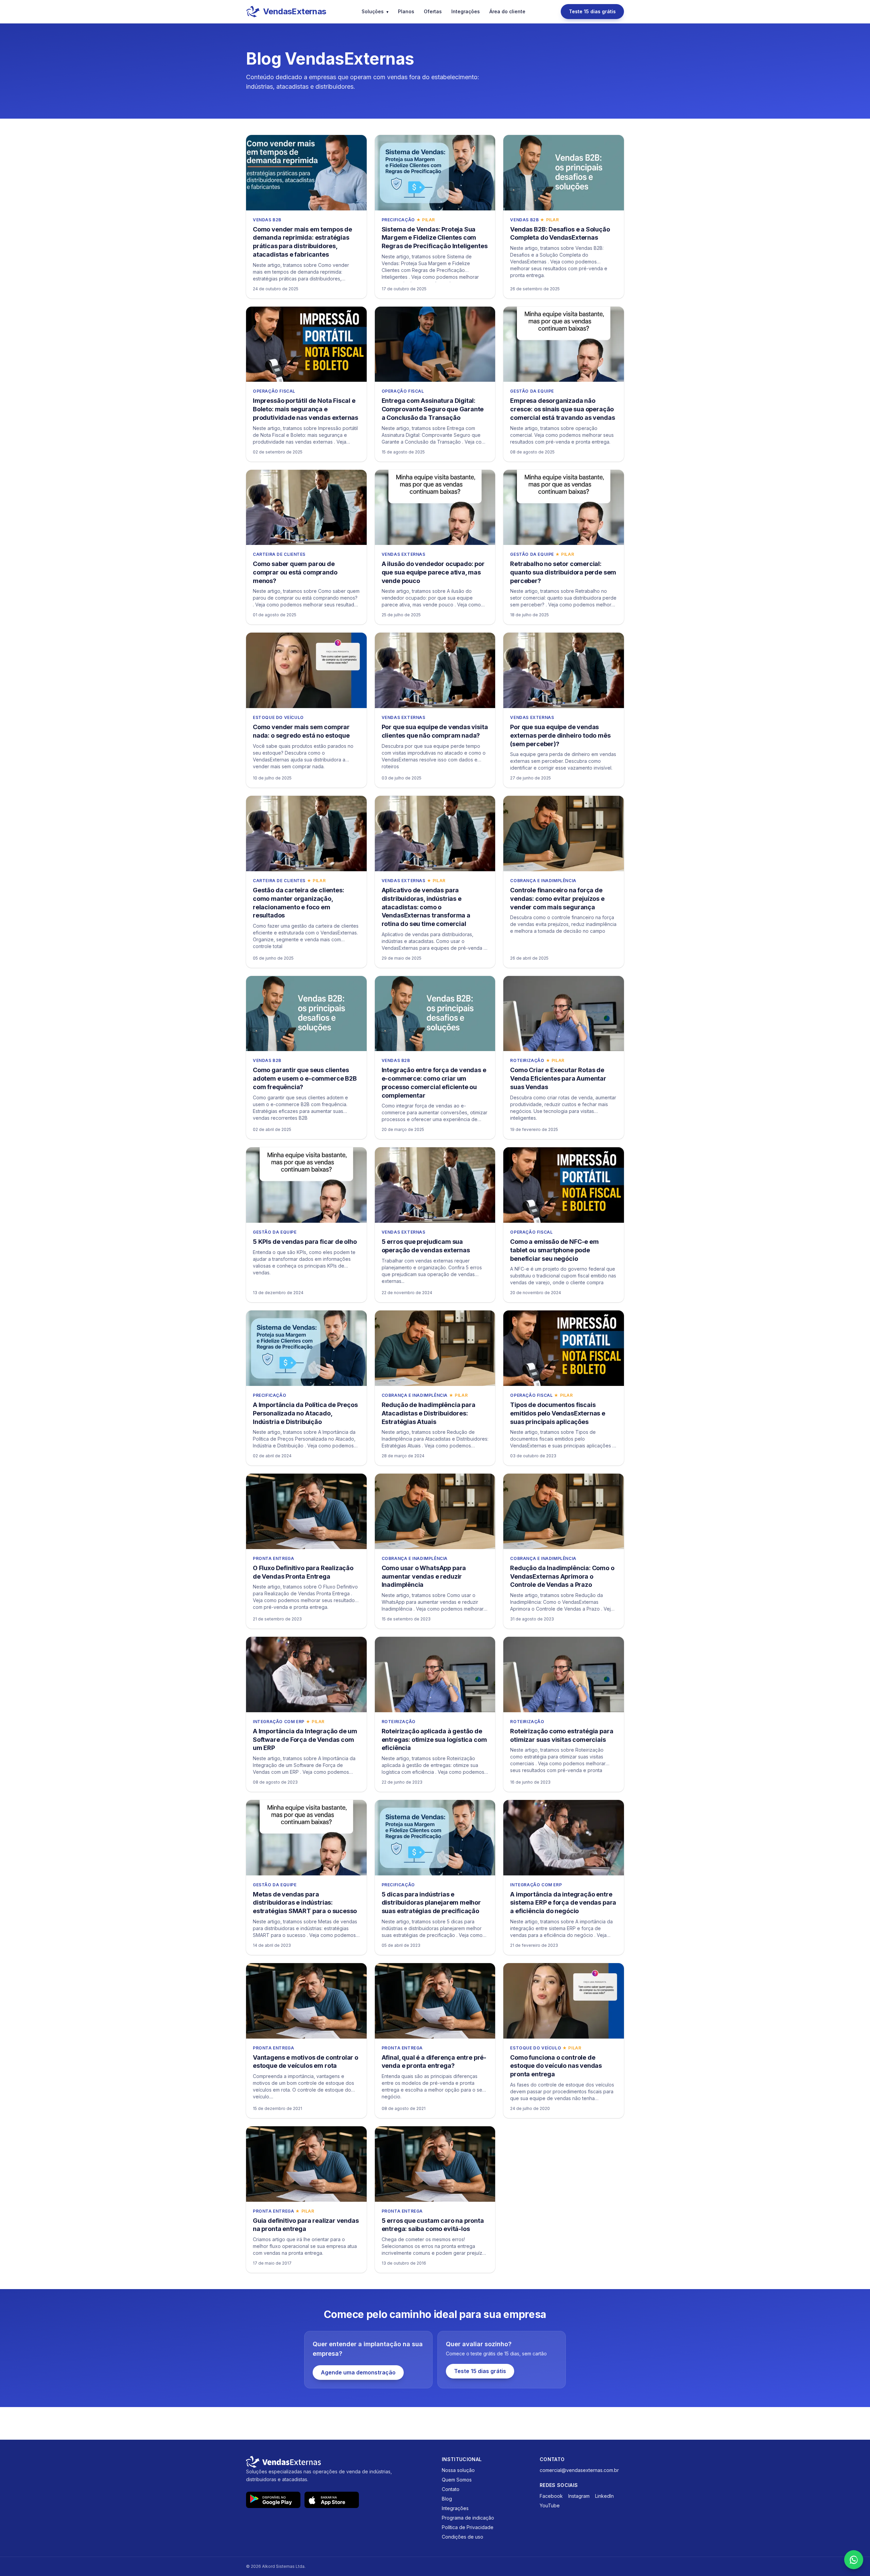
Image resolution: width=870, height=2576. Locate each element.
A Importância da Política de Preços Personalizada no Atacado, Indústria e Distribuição (305, 1413)
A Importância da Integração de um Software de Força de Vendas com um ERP (305, 1740)
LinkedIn (604, 2496)
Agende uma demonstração (358, 2372)
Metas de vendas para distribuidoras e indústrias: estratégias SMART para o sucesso (305, 1903)
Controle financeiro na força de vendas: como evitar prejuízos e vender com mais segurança (557, 899)
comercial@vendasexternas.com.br (579, 2470)
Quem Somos (457, 2480)
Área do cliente (507, 11)
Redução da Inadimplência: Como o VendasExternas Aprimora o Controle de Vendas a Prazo (562, 1576)
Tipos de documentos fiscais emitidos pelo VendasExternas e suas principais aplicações (558, 1413)
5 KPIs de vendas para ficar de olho (305, 1242)
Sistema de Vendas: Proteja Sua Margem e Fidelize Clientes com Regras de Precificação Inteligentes (435, 238)
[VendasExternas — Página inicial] (337, 2462)
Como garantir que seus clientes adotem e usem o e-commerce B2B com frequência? (305, 1078)
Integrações (466, 11)
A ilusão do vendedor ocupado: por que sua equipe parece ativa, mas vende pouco (433, 572)
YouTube (550, 2505)
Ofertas (433, 11)
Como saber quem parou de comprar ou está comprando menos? (295, 572)
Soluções (375, 11)
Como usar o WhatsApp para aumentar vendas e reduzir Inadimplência (424, 1576)
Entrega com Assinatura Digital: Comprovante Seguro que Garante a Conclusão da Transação (433, 409)
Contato (451, 2489)
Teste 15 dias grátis (592, 11)
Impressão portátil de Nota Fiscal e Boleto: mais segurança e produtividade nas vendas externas (306, 409)
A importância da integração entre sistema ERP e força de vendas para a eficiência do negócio (563, 1903)
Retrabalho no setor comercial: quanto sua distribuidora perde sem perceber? (563, 572)
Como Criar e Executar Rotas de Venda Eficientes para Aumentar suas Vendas (558, 1078)
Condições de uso (463, 2537)
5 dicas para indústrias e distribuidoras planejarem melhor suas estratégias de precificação (431, 1903)
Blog (447, 2499)
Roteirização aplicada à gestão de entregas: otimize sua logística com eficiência (434, 1740)
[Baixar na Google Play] (273, 2500)
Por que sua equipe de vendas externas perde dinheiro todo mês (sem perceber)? (560, 735)
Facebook (551, 2496)
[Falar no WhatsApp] (854, 2560)
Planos (406, 11)
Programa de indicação (468, 2518)
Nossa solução (458, 2470)
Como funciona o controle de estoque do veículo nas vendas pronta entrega (556, 2066)
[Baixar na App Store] (332, 2500)
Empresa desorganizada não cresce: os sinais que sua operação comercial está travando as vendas (562, 409)
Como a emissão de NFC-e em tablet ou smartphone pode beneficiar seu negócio (554, 1250)
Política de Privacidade (468, 2527)
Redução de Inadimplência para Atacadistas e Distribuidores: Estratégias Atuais (429, 1413)
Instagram (579, 2496)
